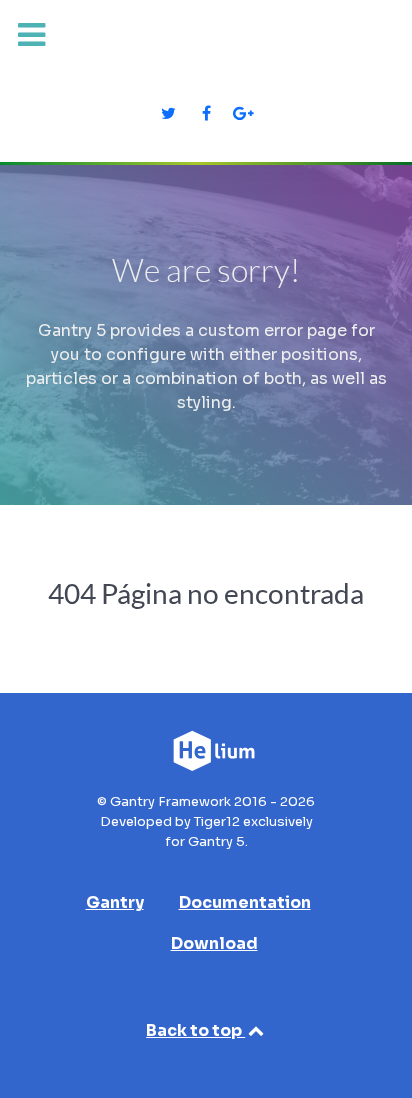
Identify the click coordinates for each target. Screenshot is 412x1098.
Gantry (115, 902)
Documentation (245, 902)
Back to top (195, 1030)
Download (214, 943)
